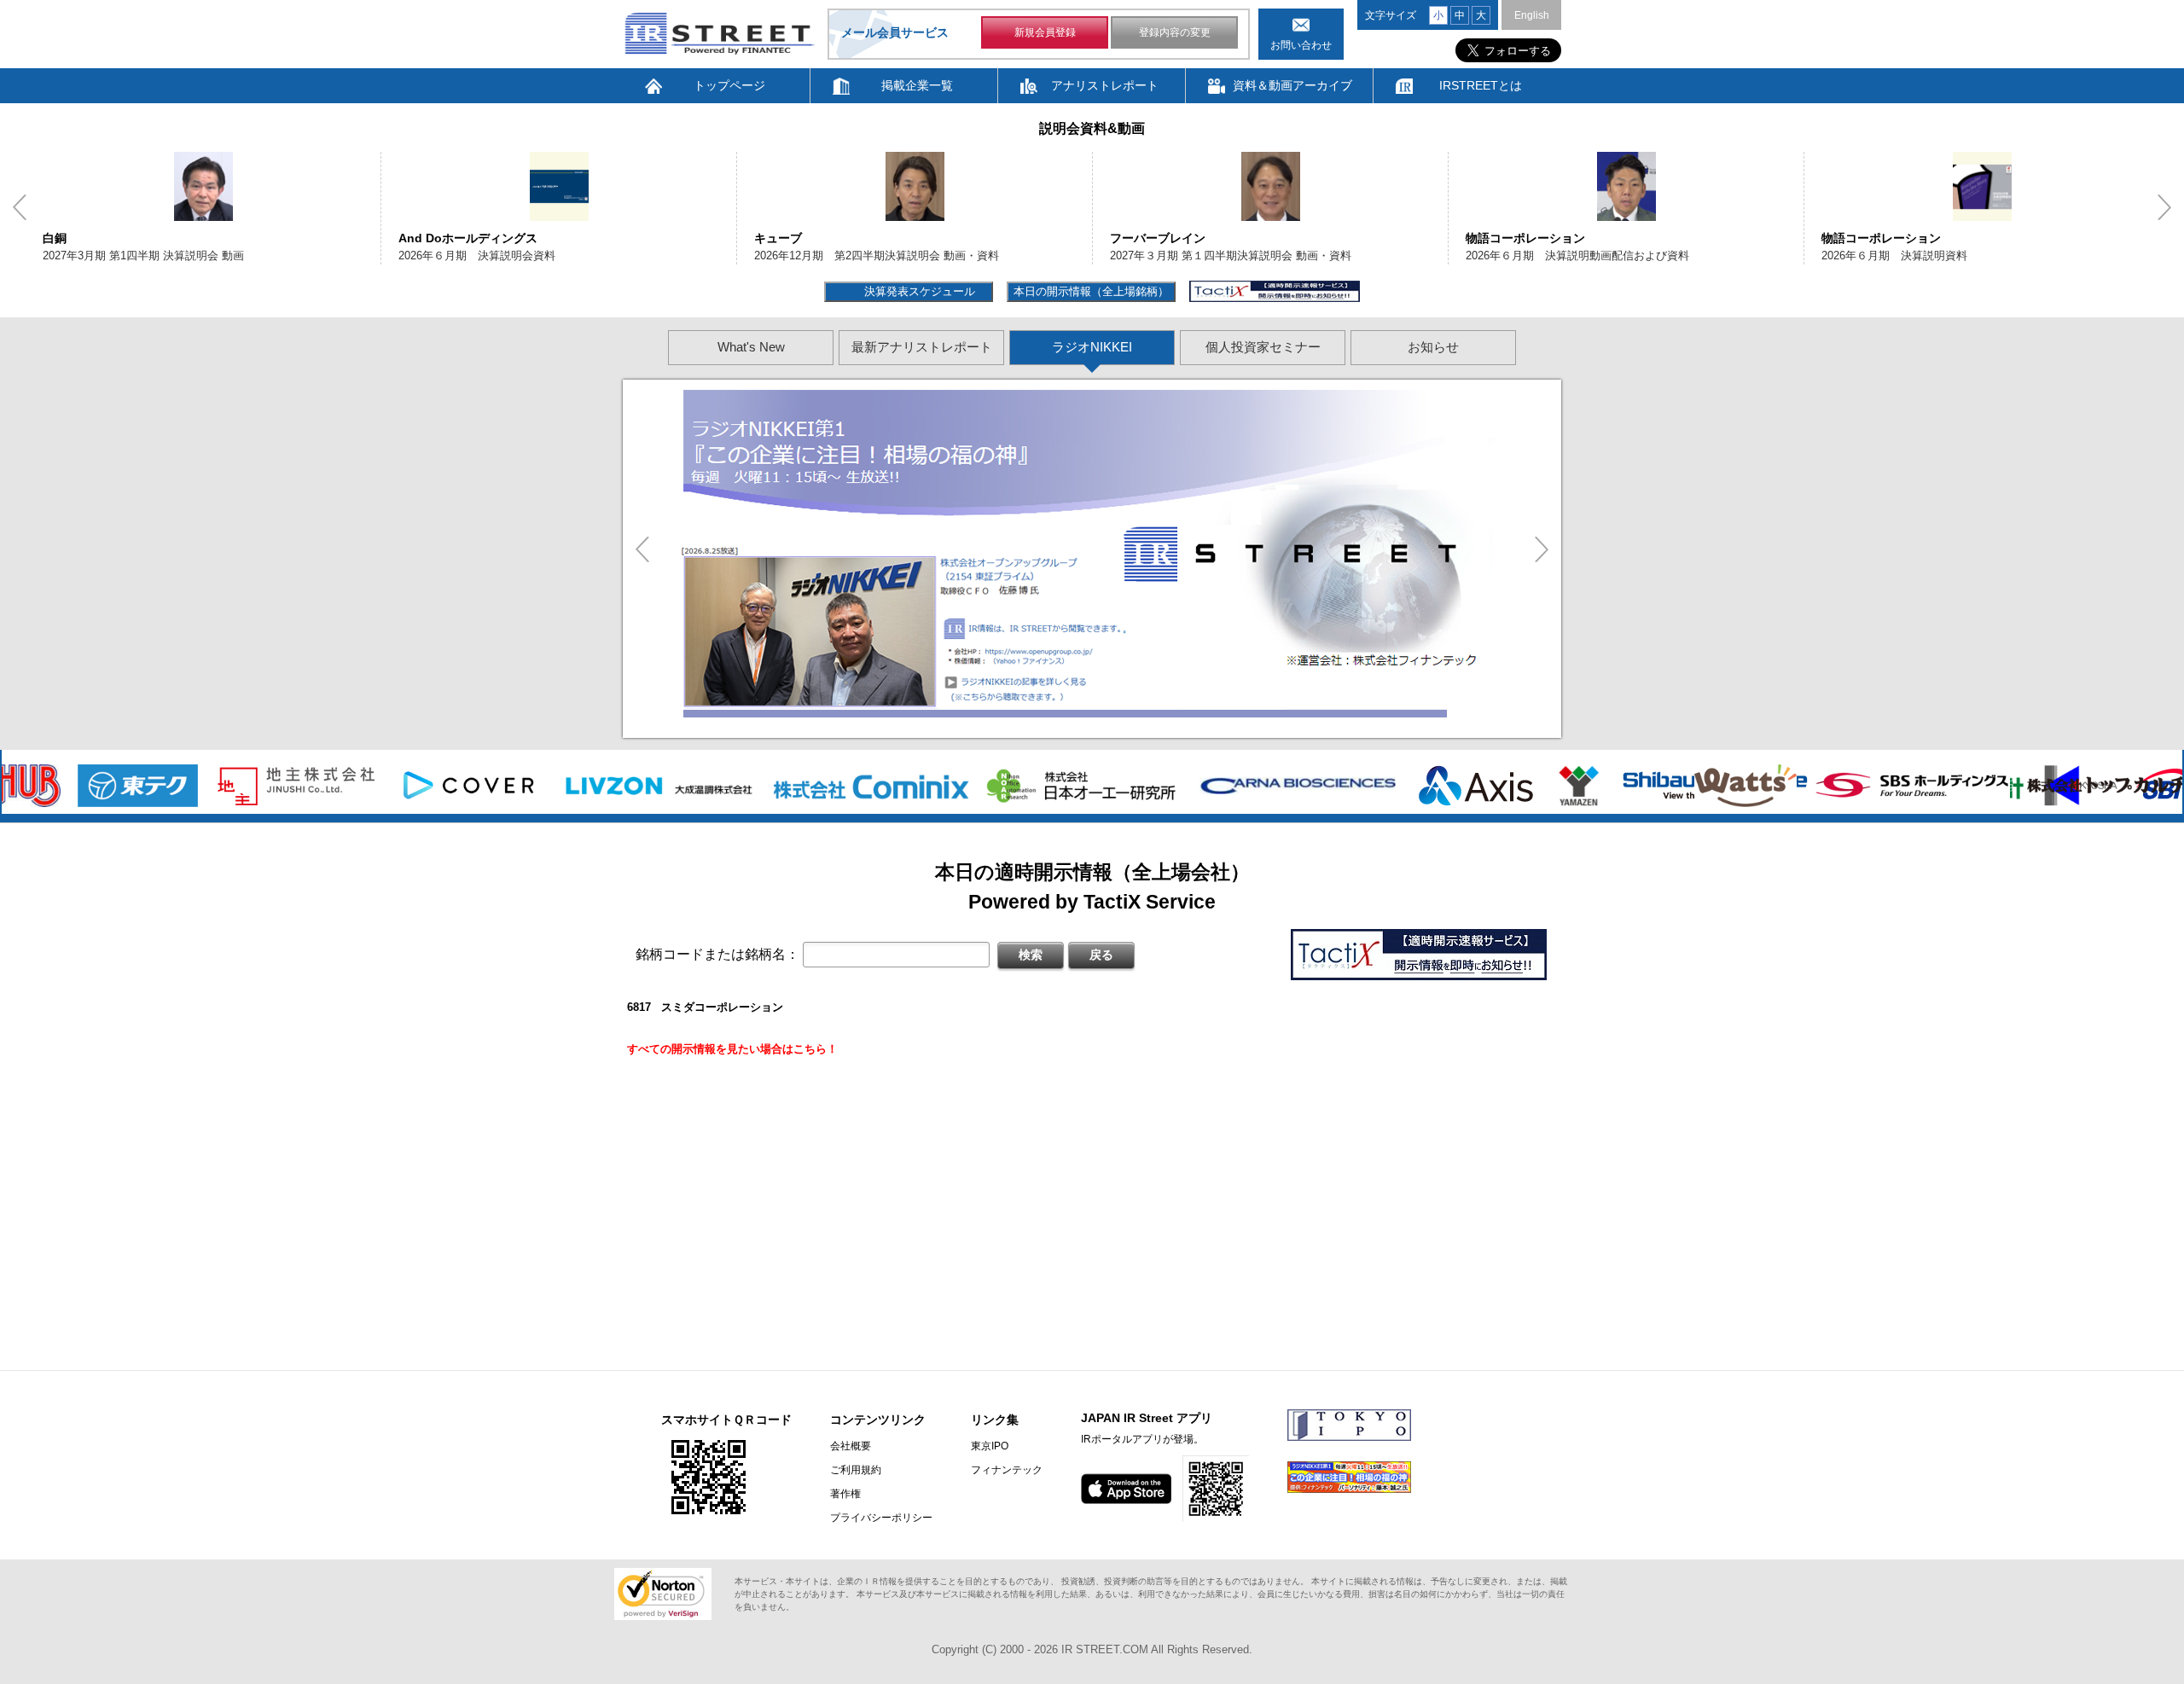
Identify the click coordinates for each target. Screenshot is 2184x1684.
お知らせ (1433, 347)
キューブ (778, 238)
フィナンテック (1007, 1470)
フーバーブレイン (1158, 238)
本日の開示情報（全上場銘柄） (1091, 291)
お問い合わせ (1301, 45)
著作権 (845, 1494)
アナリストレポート (1105, 85)
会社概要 (851, 1446)
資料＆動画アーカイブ (1292, 85)
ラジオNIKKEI (1092, 347)
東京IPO (990, 1446)
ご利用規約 (856, 1470)
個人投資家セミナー (1263, 347)
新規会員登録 (1045, 32)
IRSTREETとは (1481, 85)
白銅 (55, 238)
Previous (20, 207)
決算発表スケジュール (918, 291)
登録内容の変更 (1175, 32)
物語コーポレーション (1525, 238)
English (1532, 15)
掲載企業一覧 (917, 85)
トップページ (729, 85)
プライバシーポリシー (881, 1518)
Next (2164, 207)
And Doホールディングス (468, 238)
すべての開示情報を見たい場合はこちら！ (732, 1049)
